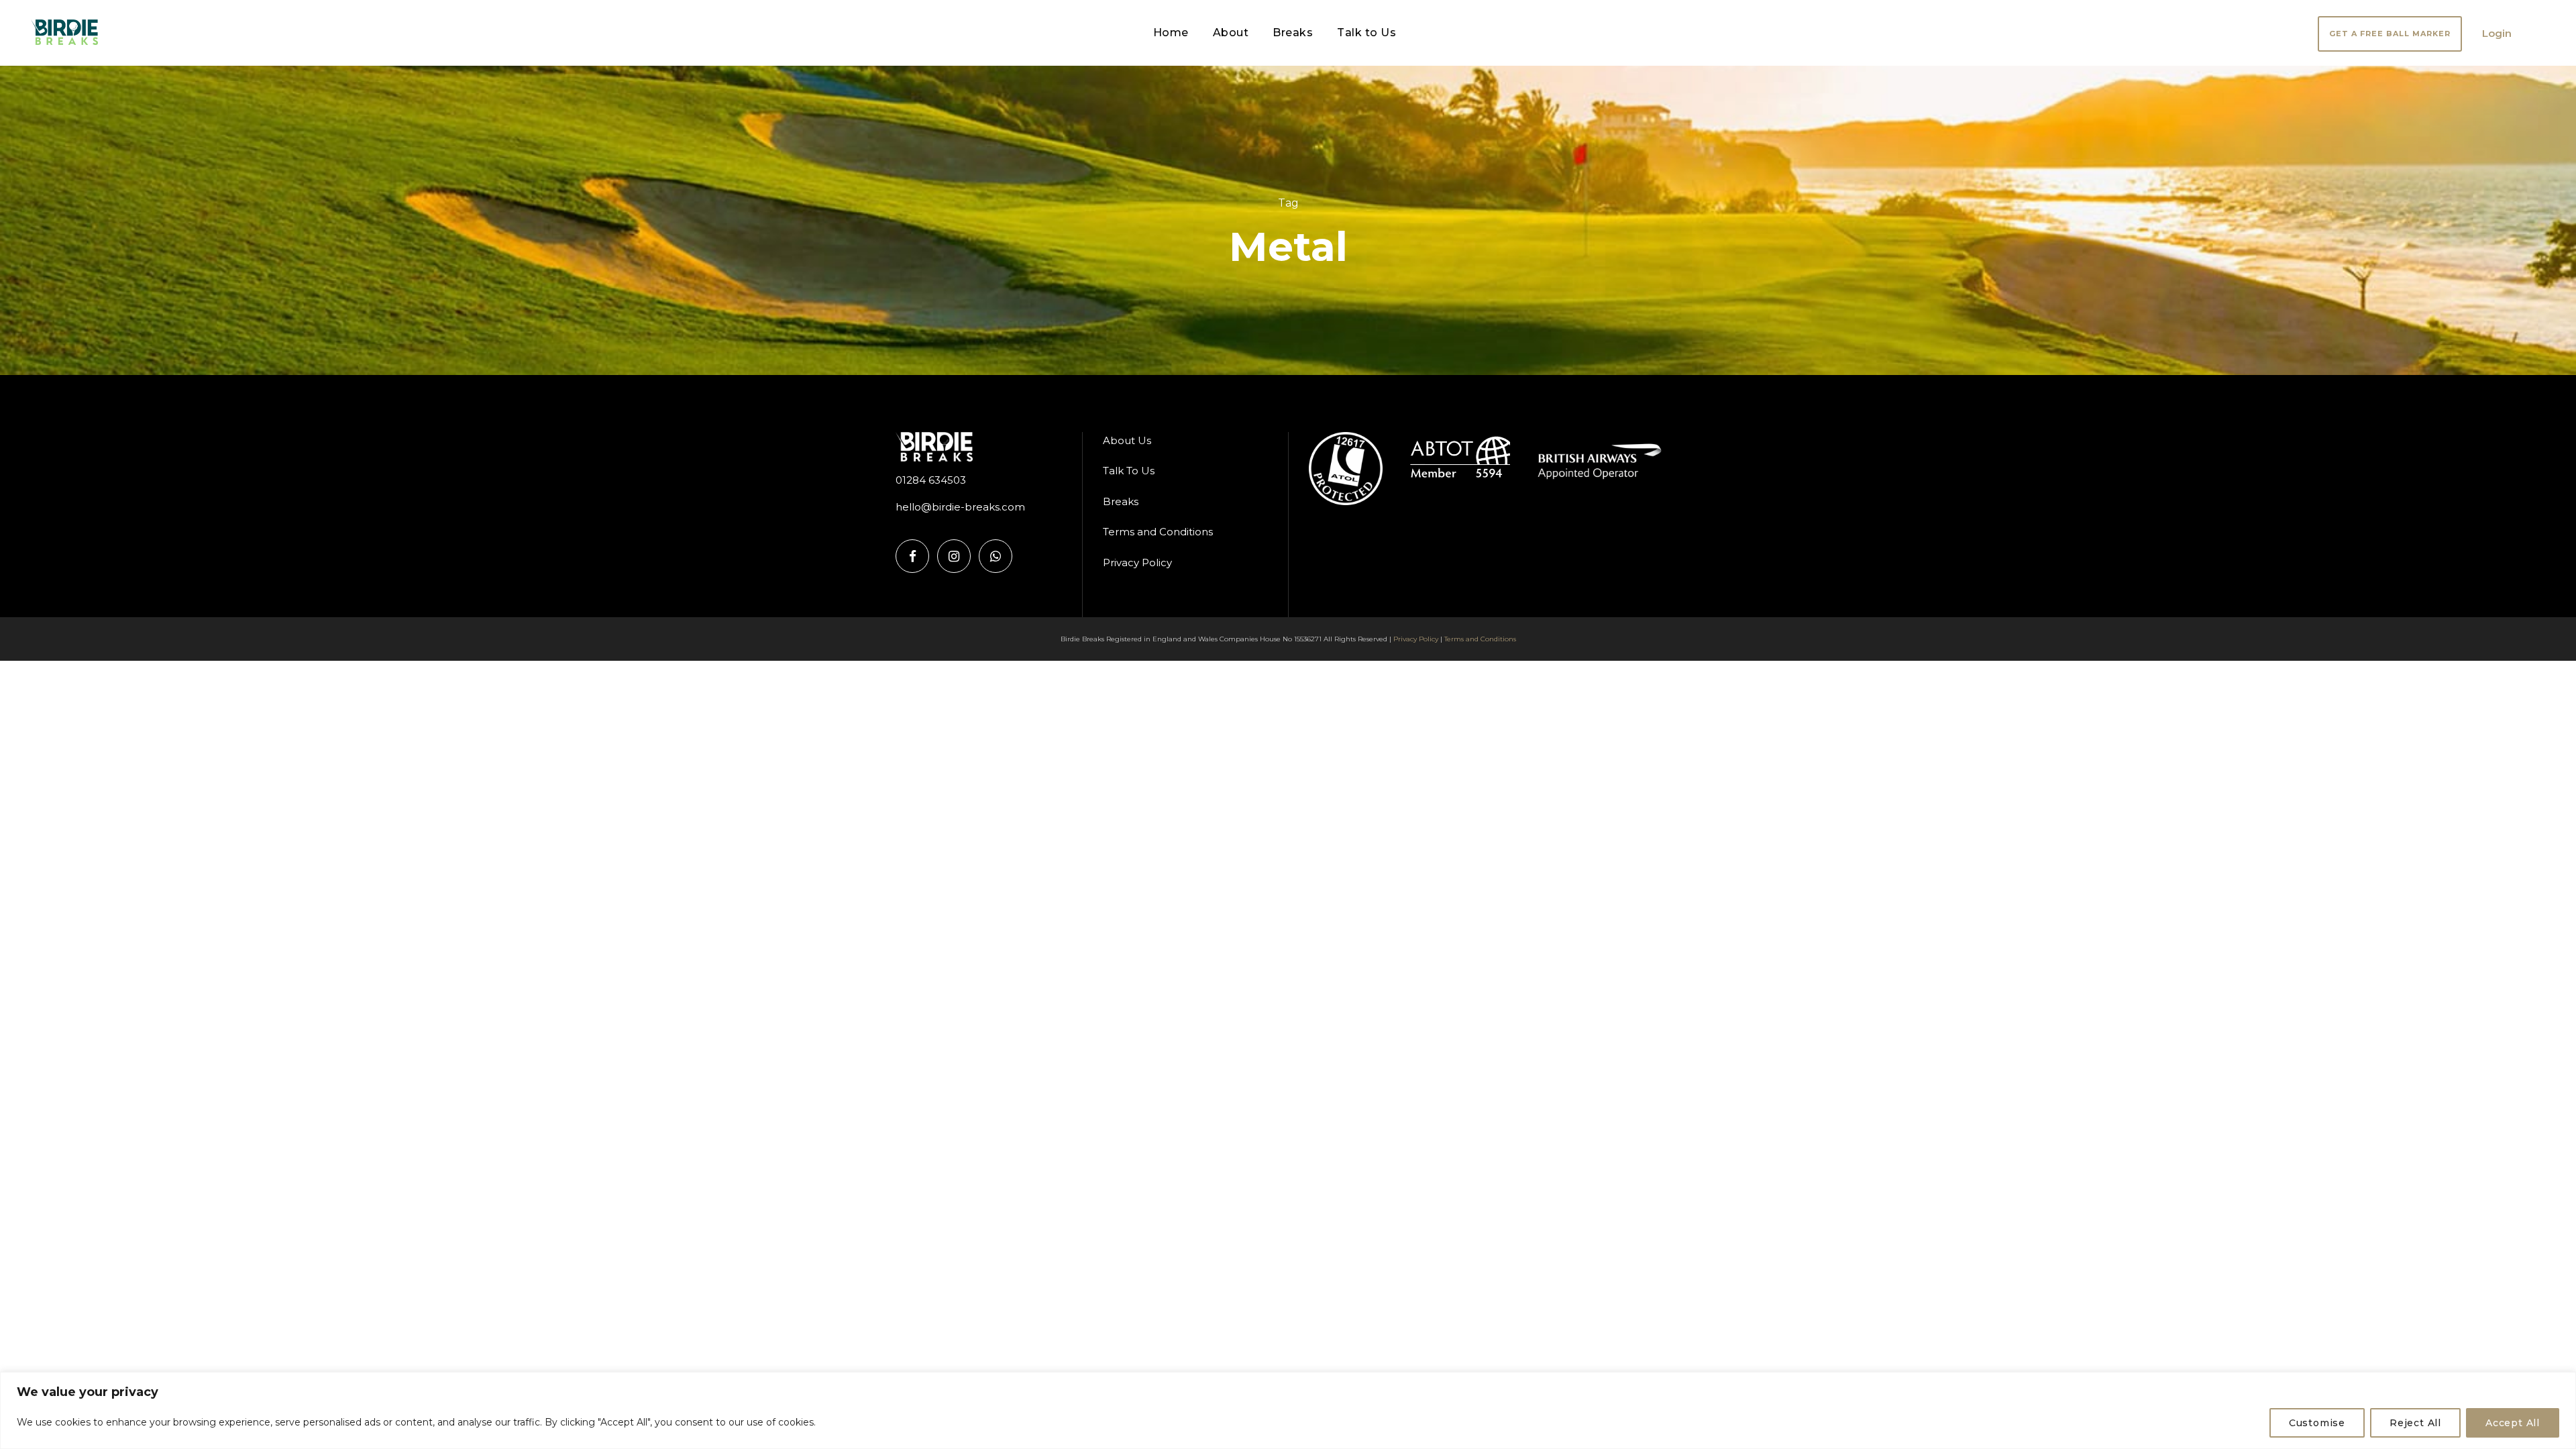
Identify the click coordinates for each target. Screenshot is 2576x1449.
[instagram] (954, 556)
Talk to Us (1366, 33)
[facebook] (912, 556)
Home (1171, 33)
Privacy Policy (1137, 562)
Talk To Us (1129, 471)
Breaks (1293, 33)
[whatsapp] (996, 556)
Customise (2317, 1423)
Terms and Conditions (1158, 532)
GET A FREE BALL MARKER (2390, 34)
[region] (1288, 1410)
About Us (1127, 440)
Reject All (2415, 1423)
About (1231, 33)
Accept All (2513, 1423)
